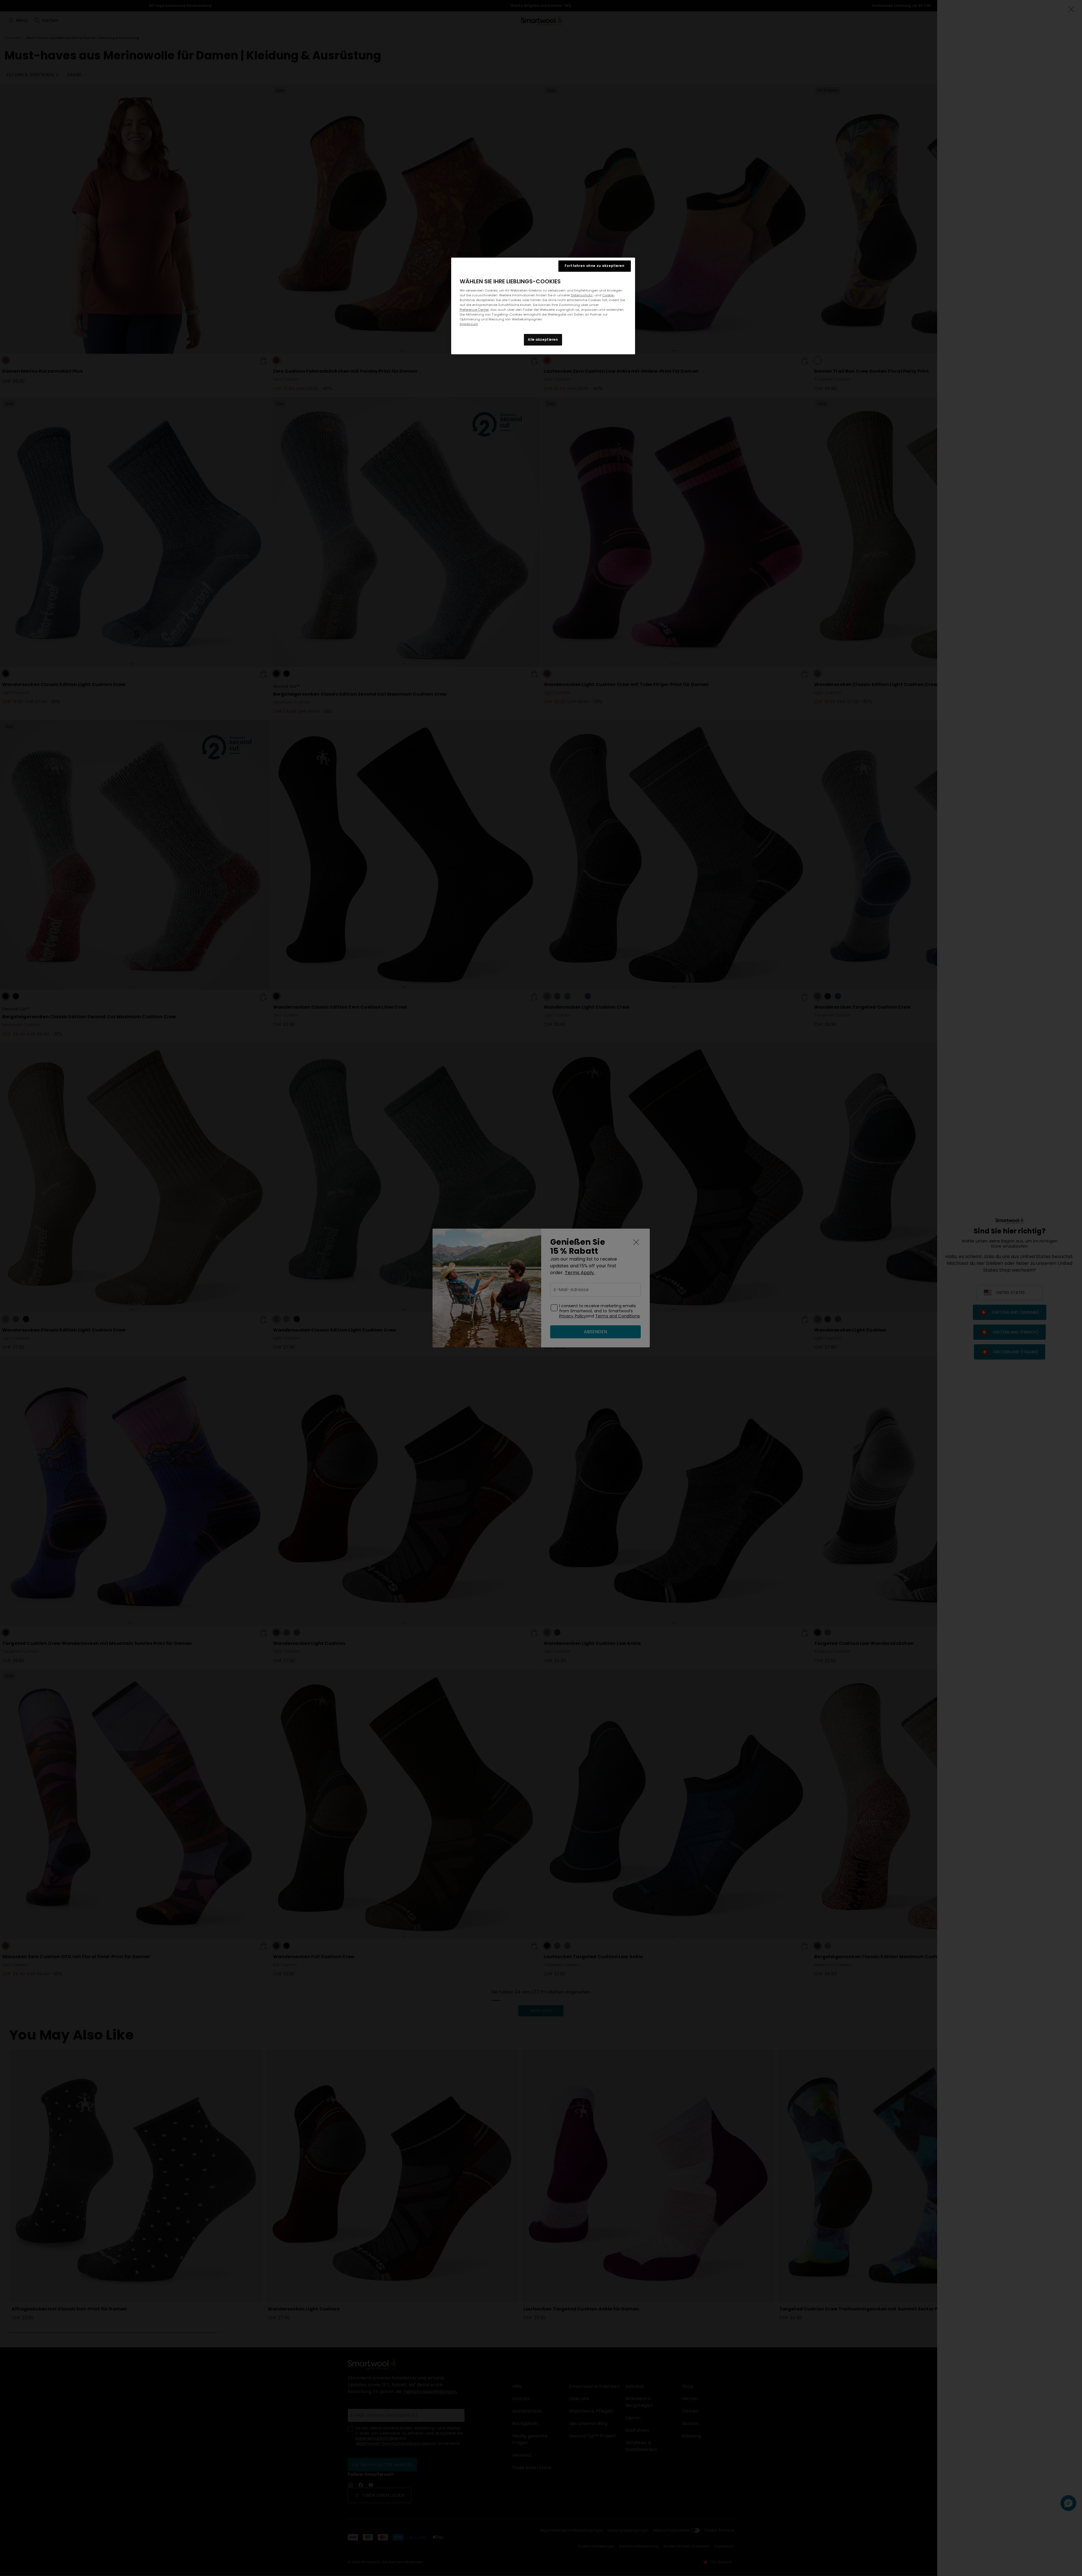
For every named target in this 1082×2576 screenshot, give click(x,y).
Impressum (469, 324)
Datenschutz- (582, 295)
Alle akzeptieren (543, 340)
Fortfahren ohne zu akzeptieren (594, 266)
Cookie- (609, 295)
